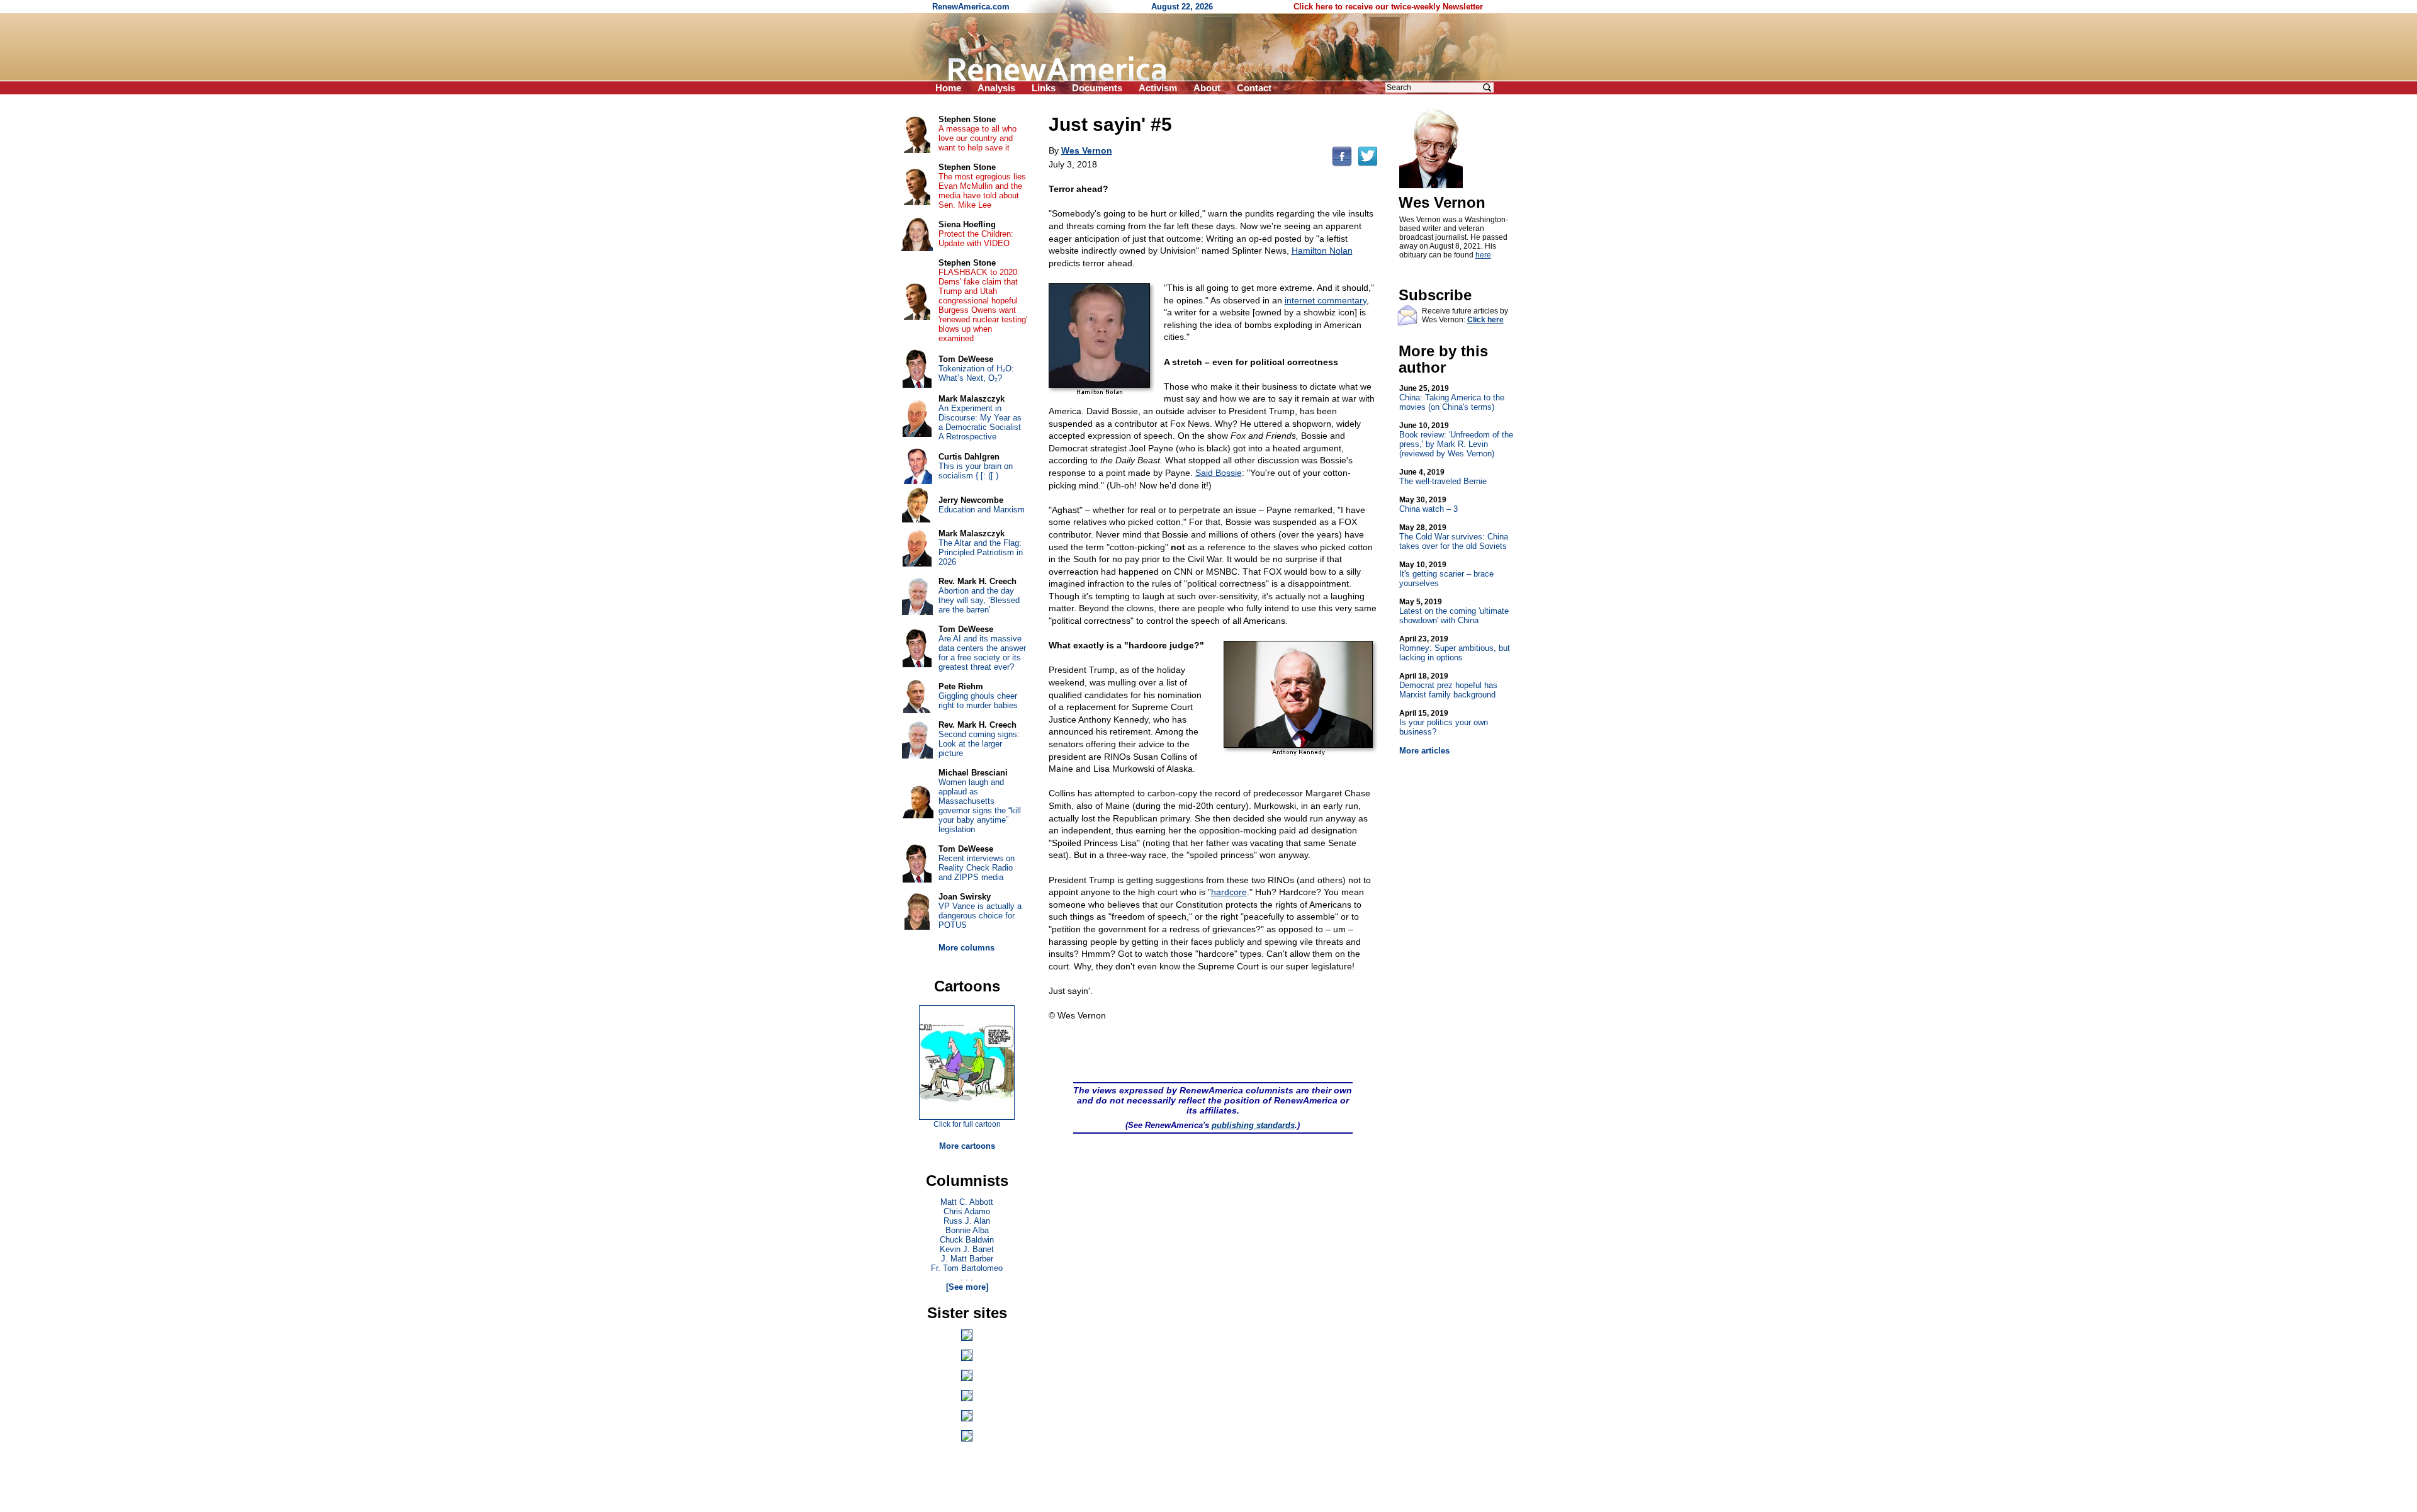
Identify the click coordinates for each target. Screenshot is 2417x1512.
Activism (1158, 88)
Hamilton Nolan (1322, 251)
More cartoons (967, 1146)
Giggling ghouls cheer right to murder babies (978, 701)
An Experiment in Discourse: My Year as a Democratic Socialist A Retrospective (980, 422)
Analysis (996, 88)
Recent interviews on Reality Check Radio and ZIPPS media (977, 868)
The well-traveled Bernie (1443, 477)
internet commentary (1326, 300)
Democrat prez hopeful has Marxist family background (1448, 685)
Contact (1254, 88)
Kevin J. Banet (967, 1249)
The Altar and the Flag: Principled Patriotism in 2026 (981, 552)
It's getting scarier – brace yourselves (1446, 574)
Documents (1097, 88)
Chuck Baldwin (967, 1240)
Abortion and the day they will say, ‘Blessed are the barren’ (979, 600)
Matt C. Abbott (967, 1202)
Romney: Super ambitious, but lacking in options (1455, 648)
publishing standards (1253, 1125)
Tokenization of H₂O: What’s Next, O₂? (976, 373)
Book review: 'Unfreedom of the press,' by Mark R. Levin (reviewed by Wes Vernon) (1456, 440)
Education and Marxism (982, 510)
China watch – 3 (1428, 505)
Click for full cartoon (967, 1124)
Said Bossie (1219, 473)
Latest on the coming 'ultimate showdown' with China (1454, 611)
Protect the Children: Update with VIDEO (976, 239)
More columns (966, 948)
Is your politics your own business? (1444, 723)
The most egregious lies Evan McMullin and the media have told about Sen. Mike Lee (982, 191)
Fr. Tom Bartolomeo (967, 1268)
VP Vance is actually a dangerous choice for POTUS (980, 916)
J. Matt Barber (967, 1259)
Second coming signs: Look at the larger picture (979, 744)
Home (948, 88)
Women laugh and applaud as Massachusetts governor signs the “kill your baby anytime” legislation (980, 806)
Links (1044, 88)
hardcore (1229, 892)
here (1483, 255)
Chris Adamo (967, 1211)
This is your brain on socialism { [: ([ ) (976, 471)
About (1207, 88)
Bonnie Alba (967, 1230)
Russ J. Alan (967, 1221)
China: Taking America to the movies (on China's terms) (1452, 398)
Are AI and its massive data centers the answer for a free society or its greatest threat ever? (982, 653)
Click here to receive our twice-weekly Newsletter (1388, 7)
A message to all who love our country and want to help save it (978, 138)
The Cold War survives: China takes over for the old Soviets (1454, 537)
